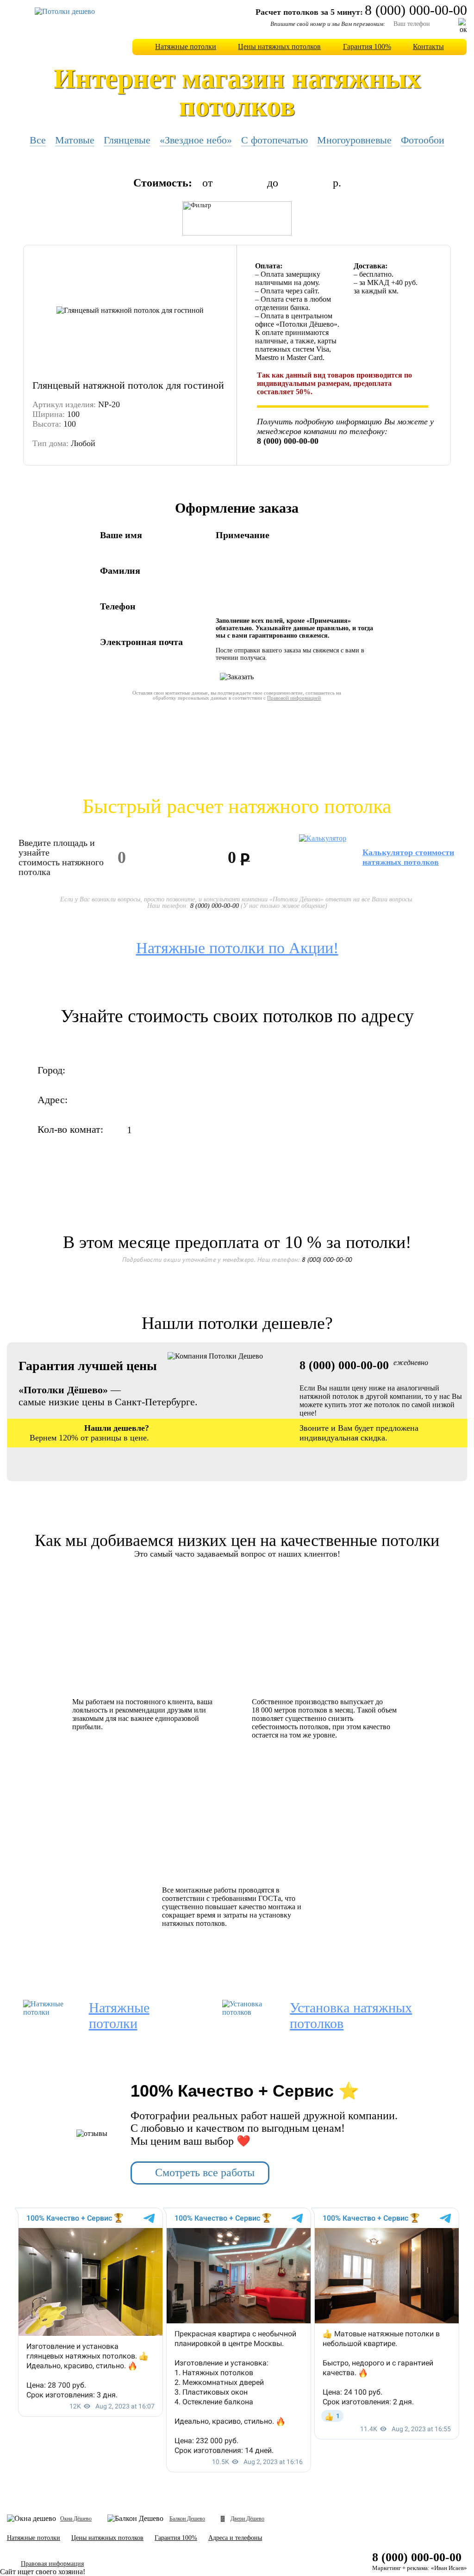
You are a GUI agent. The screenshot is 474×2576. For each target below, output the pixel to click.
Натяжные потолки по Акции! (237, 948)
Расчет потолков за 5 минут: (309, 12)
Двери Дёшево (247, 2519)
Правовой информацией (294, 698)
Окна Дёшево (76, 2519)
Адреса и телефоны (235, 2538)
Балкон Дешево (187, 2519)
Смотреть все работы (205, 2173)
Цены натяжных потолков (279, 47)
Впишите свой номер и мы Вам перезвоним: (328, 24)
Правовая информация (52, 2564)
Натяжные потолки (186, 47)
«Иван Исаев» (449, 2568)
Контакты (428, 47)
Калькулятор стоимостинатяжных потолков (408, 857)
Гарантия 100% (367, 47)
